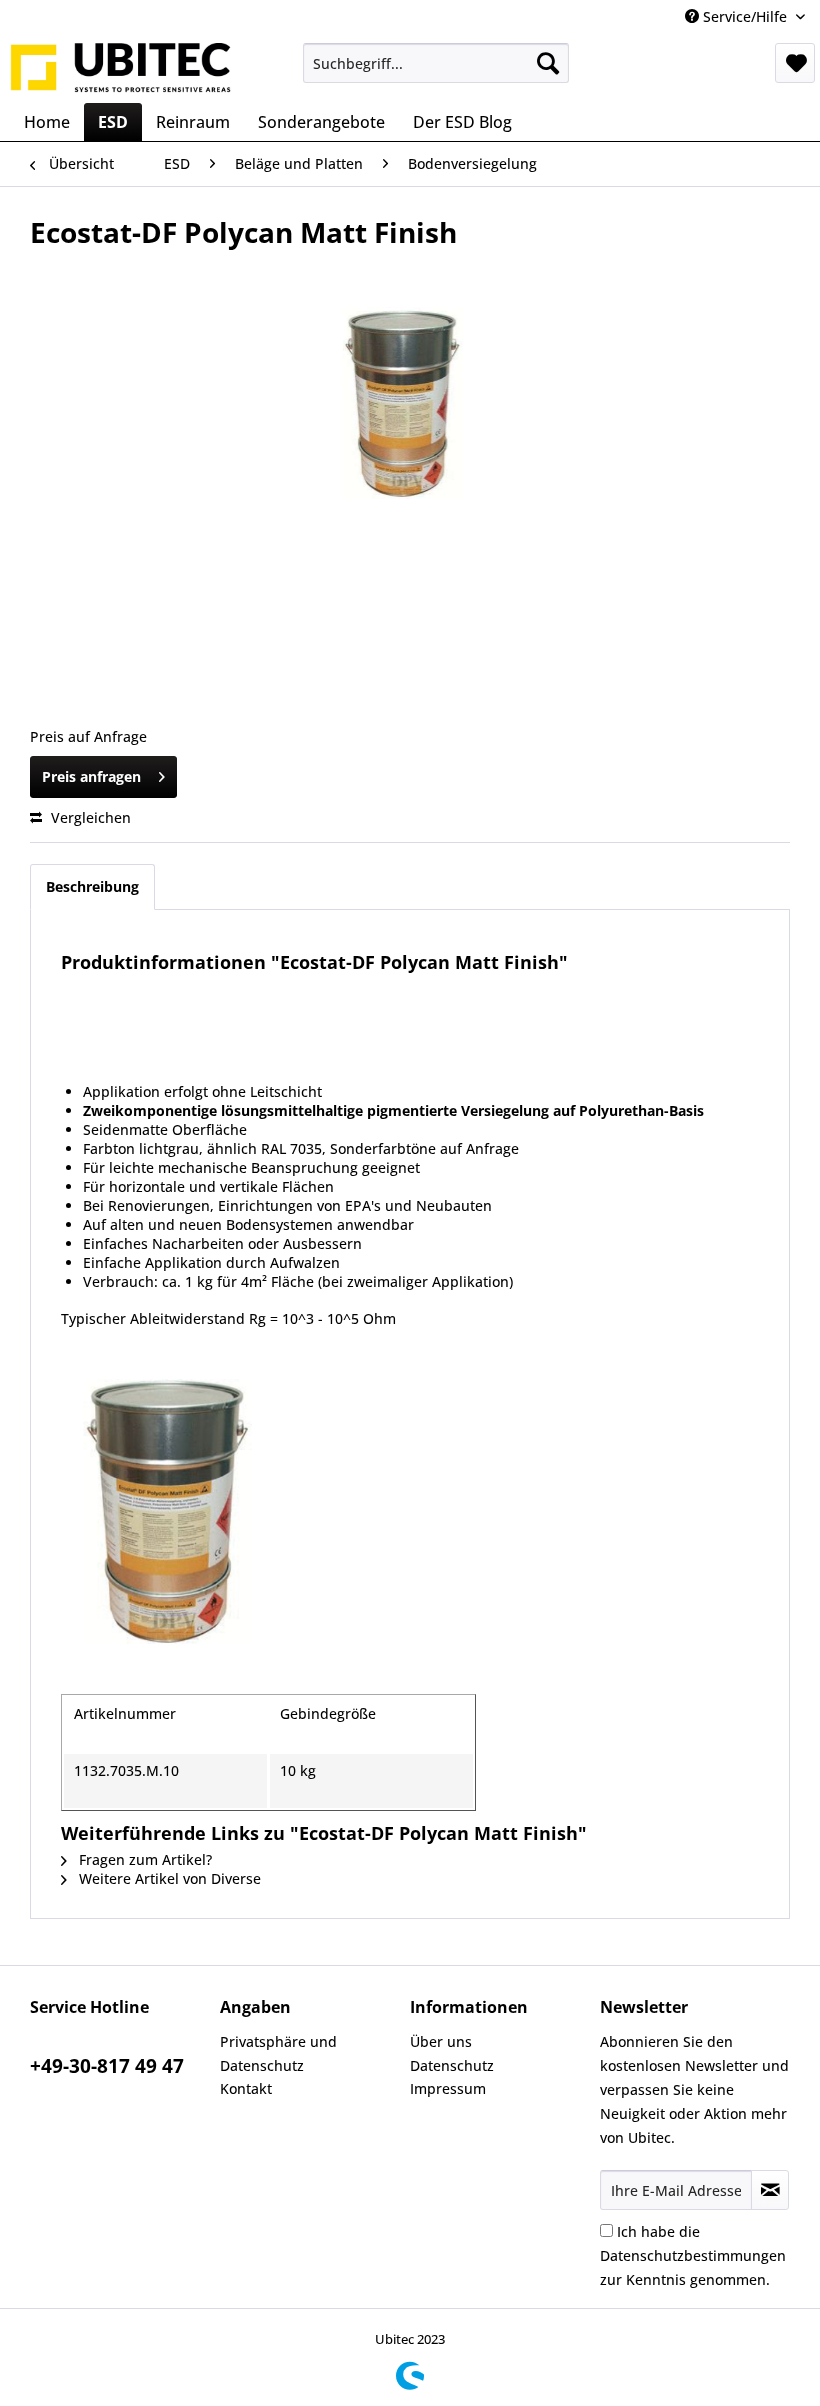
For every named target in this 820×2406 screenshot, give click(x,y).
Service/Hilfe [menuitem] (745, 16)
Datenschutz (452, 2065)
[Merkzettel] (795, 63)
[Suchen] (548, 63)
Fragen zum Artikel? (143, 1859)
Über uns (441, 2041)
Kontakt (246, 2088)
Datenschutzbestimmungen (693, 2255)
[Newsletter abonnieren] (770, 2190)
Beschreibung (92, 886)
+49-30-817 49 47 (107, 2066)
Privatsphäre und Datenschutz (278, 2053)
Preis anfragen (91, 776)
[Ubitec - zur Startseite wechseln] (121, 68)
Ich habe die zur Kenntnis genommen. (693, 2255)
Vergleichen (89, 817)
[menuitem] (436, 63)
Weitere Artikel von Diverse (168, 1878)
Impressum (448, 2088)
